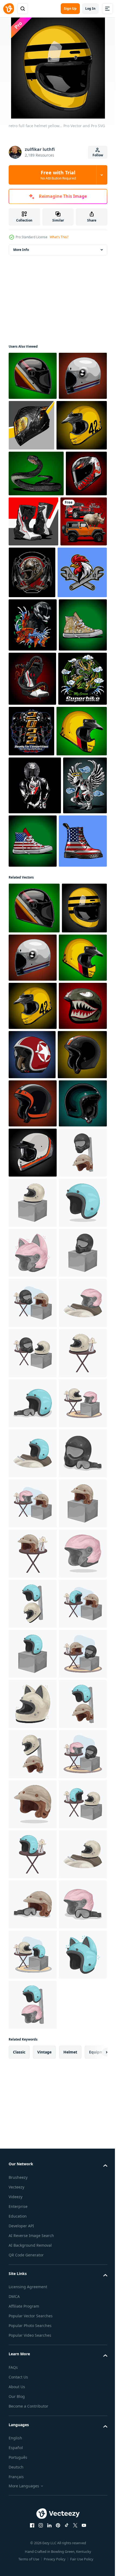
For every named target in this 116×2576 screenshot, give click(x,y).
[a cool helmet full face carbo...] (82, 425)
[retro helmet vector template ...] (33, 1617)
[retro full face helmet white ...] (33, 424)
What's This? (59, 237)
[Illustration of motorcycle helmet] (33, 1667)
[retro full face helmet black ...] (33, 376)
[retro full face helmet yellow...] (34, 941)
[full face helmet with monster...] (29, 570)
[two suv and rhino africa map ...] (32, 622)
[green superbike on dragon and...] (33, 889)
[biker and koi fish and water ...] (33, 727)
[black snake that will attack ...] (36, 524)
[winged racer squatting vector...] (30, 1053)
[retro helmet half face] (32, 1422)
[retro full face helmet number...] (34, 476)
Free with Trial (58, 175)
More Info (21, 250)
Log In (90, 8)
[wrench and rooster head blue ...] (33, 675)
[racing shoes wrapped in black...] (32, 834)
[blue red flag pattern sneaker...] (79, 1051)
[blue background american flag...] (33, 1109)
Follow (98, 155)
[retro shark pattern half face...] (33, 1373)
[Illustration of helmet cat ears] (33, 1818)
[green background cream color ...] (33, 781)
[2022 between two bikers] (82, 887)
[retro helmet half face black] (33, 1471)
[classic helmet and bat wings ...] (81, 623)
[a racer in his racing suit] (35, 995)
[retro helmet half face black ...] (33, 1520)
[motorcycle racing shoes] (77, 572)
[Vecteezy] (9, 9)
